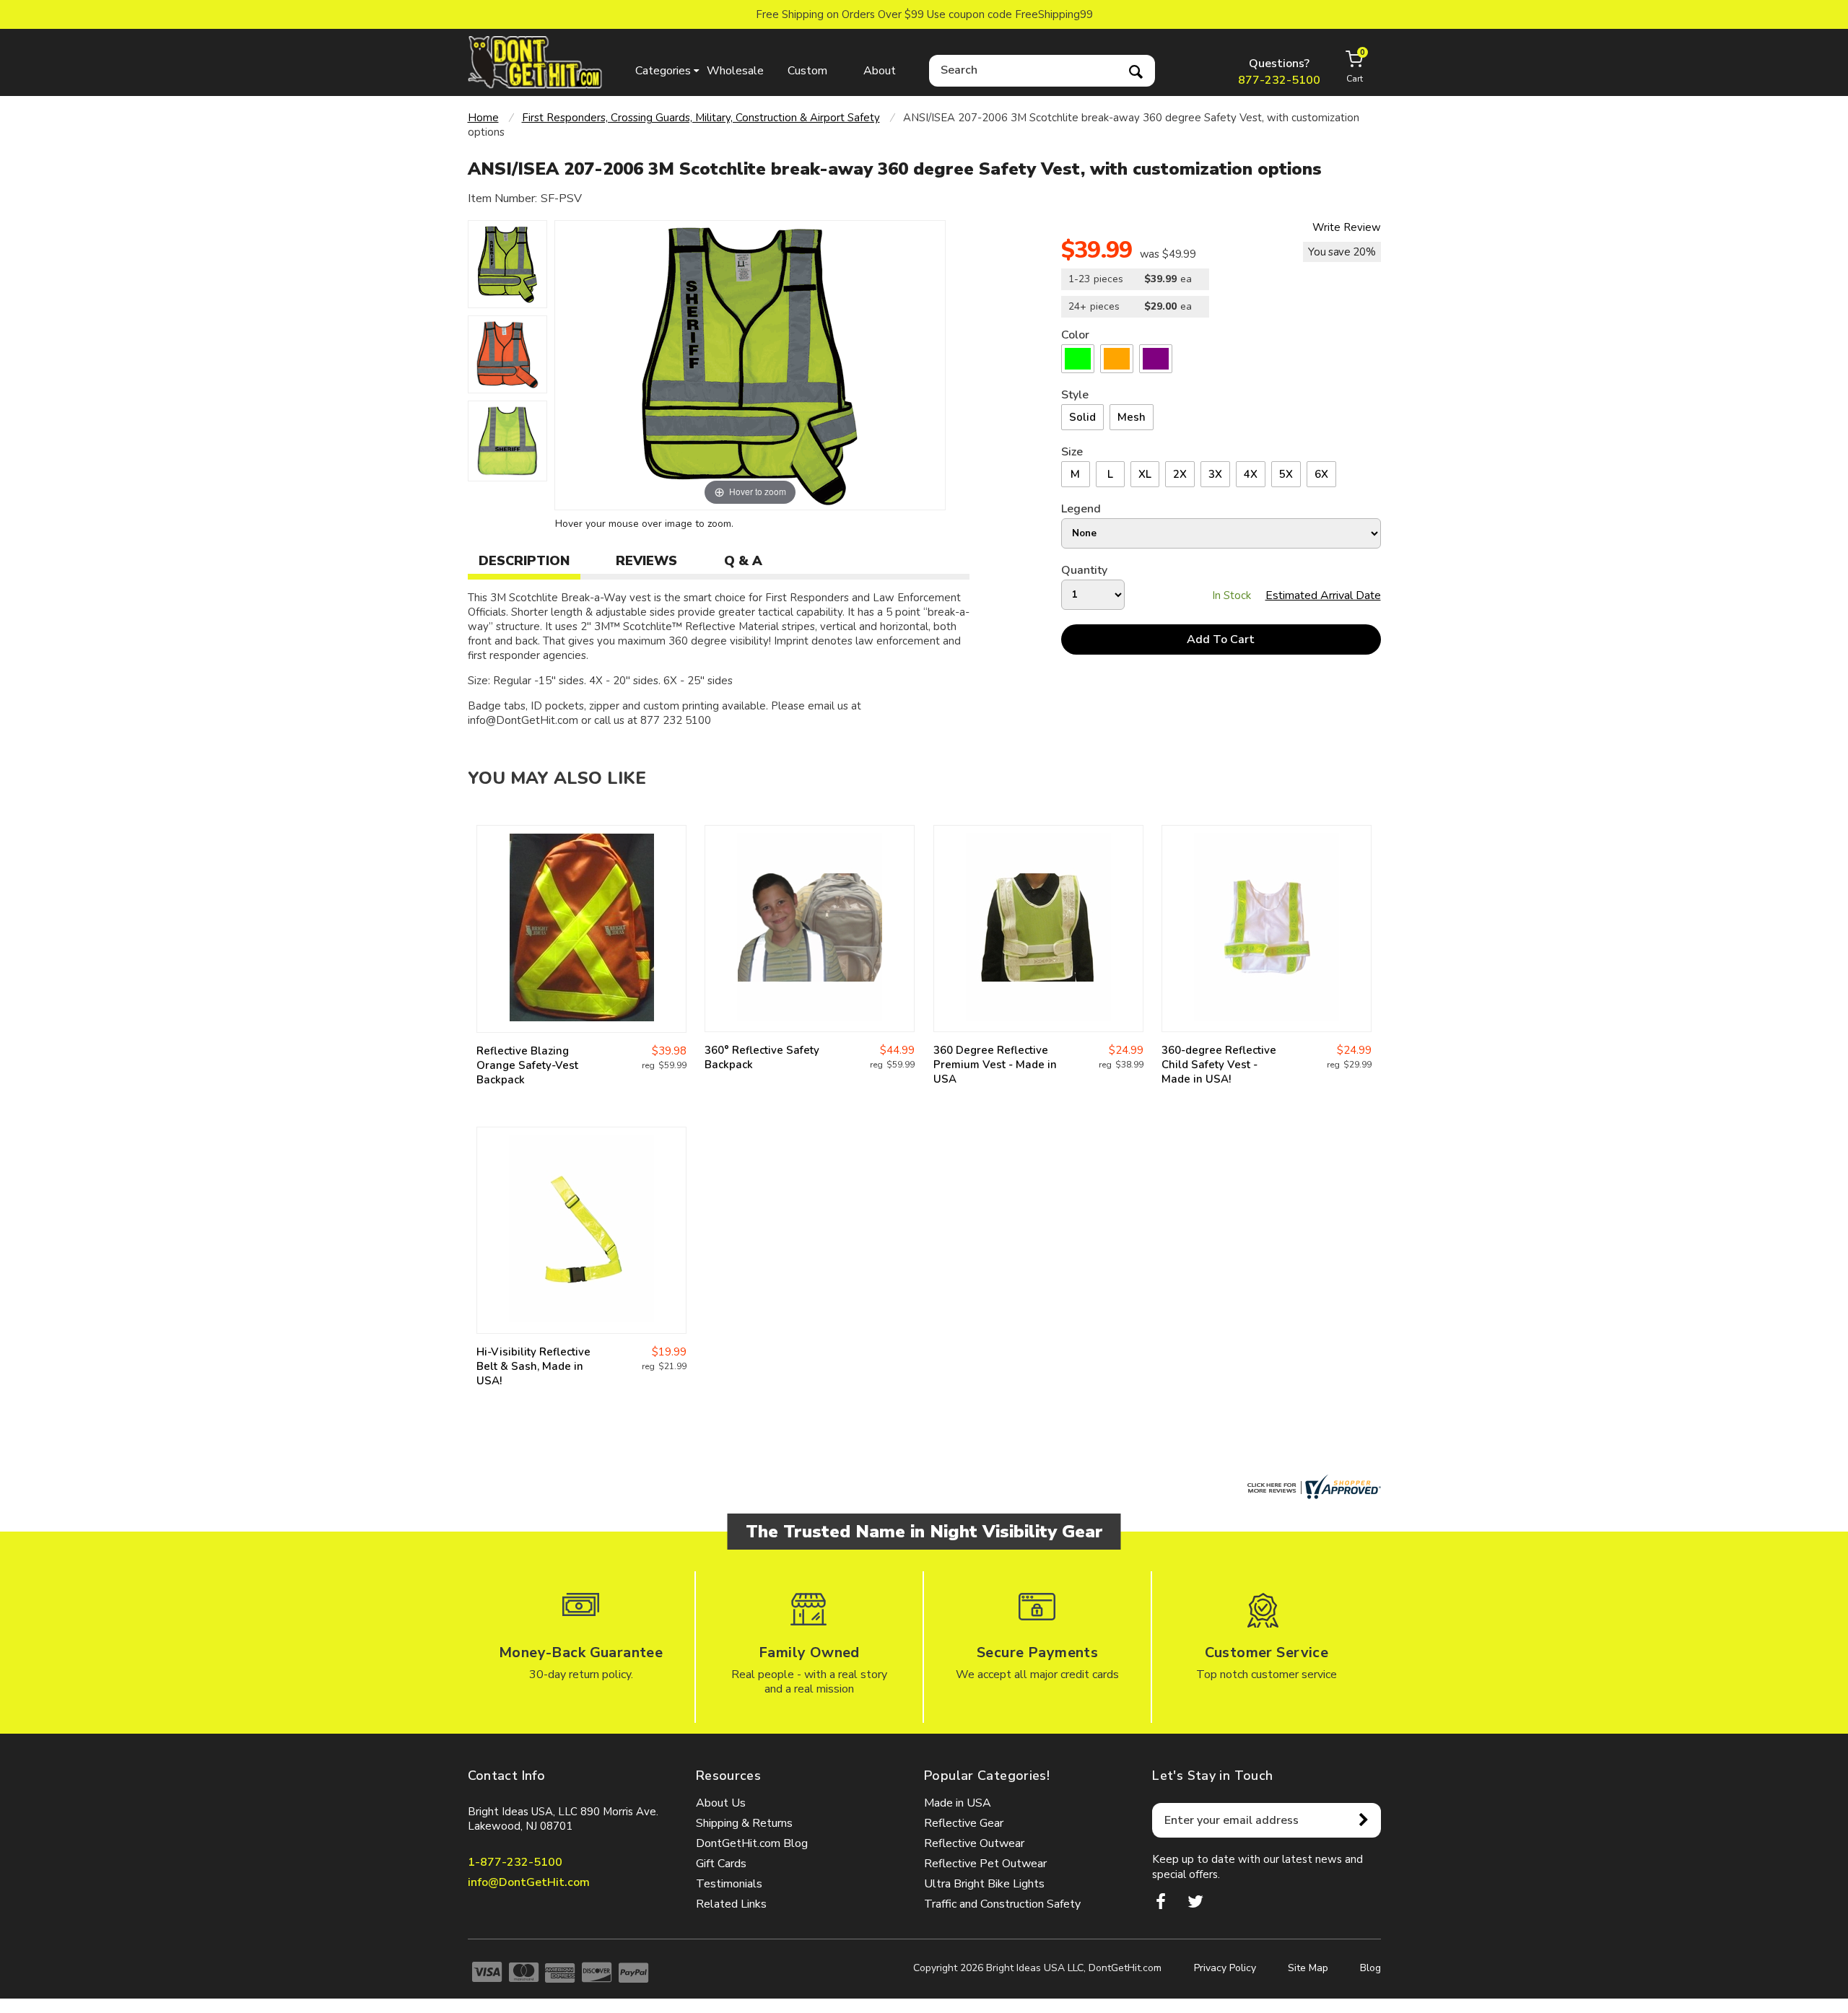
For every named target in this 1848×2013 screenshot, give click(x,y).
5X (1286, 474)
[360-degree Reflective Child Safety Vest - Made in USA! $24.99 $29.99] (1267, 929)
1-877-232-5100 (515, 1862)
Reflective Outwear (974, 1843)
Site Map (1308, 1968)
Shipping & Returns (744, 1823)
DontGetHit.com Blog (752, 1843)
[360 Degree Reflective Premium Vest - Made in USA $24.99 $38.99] (1038, 929)
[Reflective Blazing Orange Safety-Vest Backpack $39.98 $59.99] (581, 929)
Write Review (1347, 227)
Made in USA (958, 1803)
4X (1251, 474)
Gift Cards (721, 1864)
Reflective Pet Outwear (985, 1864)
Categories (663, 71)
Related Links (731, 1904)
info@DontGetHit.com (529, 1882)
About (880, 71)
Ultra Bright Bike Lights (984, 1884)
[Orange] (1117, 359)
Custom (807, 71)
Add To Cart (1221, 639)
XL (1145, 474)
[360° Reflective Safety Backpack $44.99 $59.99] (810, 929)
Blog (1370, 1968)
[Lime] (1078, 359)
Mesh (1132, 417)
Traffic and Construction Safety (1002, 1904)
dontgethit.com (536, 62)
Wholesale (735, 71)
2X (1180, 474)
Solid (1082, 417)
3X (1215, 474)
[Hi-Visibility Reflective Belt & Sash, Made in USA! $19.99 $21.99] (581, 1230)
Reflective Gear (964, 1823)
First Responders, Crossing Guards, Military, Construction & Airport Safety (701, 118)
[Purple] (1156, 359)
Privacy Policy (1225, 1968)
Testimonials (729, 1884)
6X (1321, 474)
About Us (721, 1803)
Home (483, 118)
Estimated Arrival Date (1323, 595)
